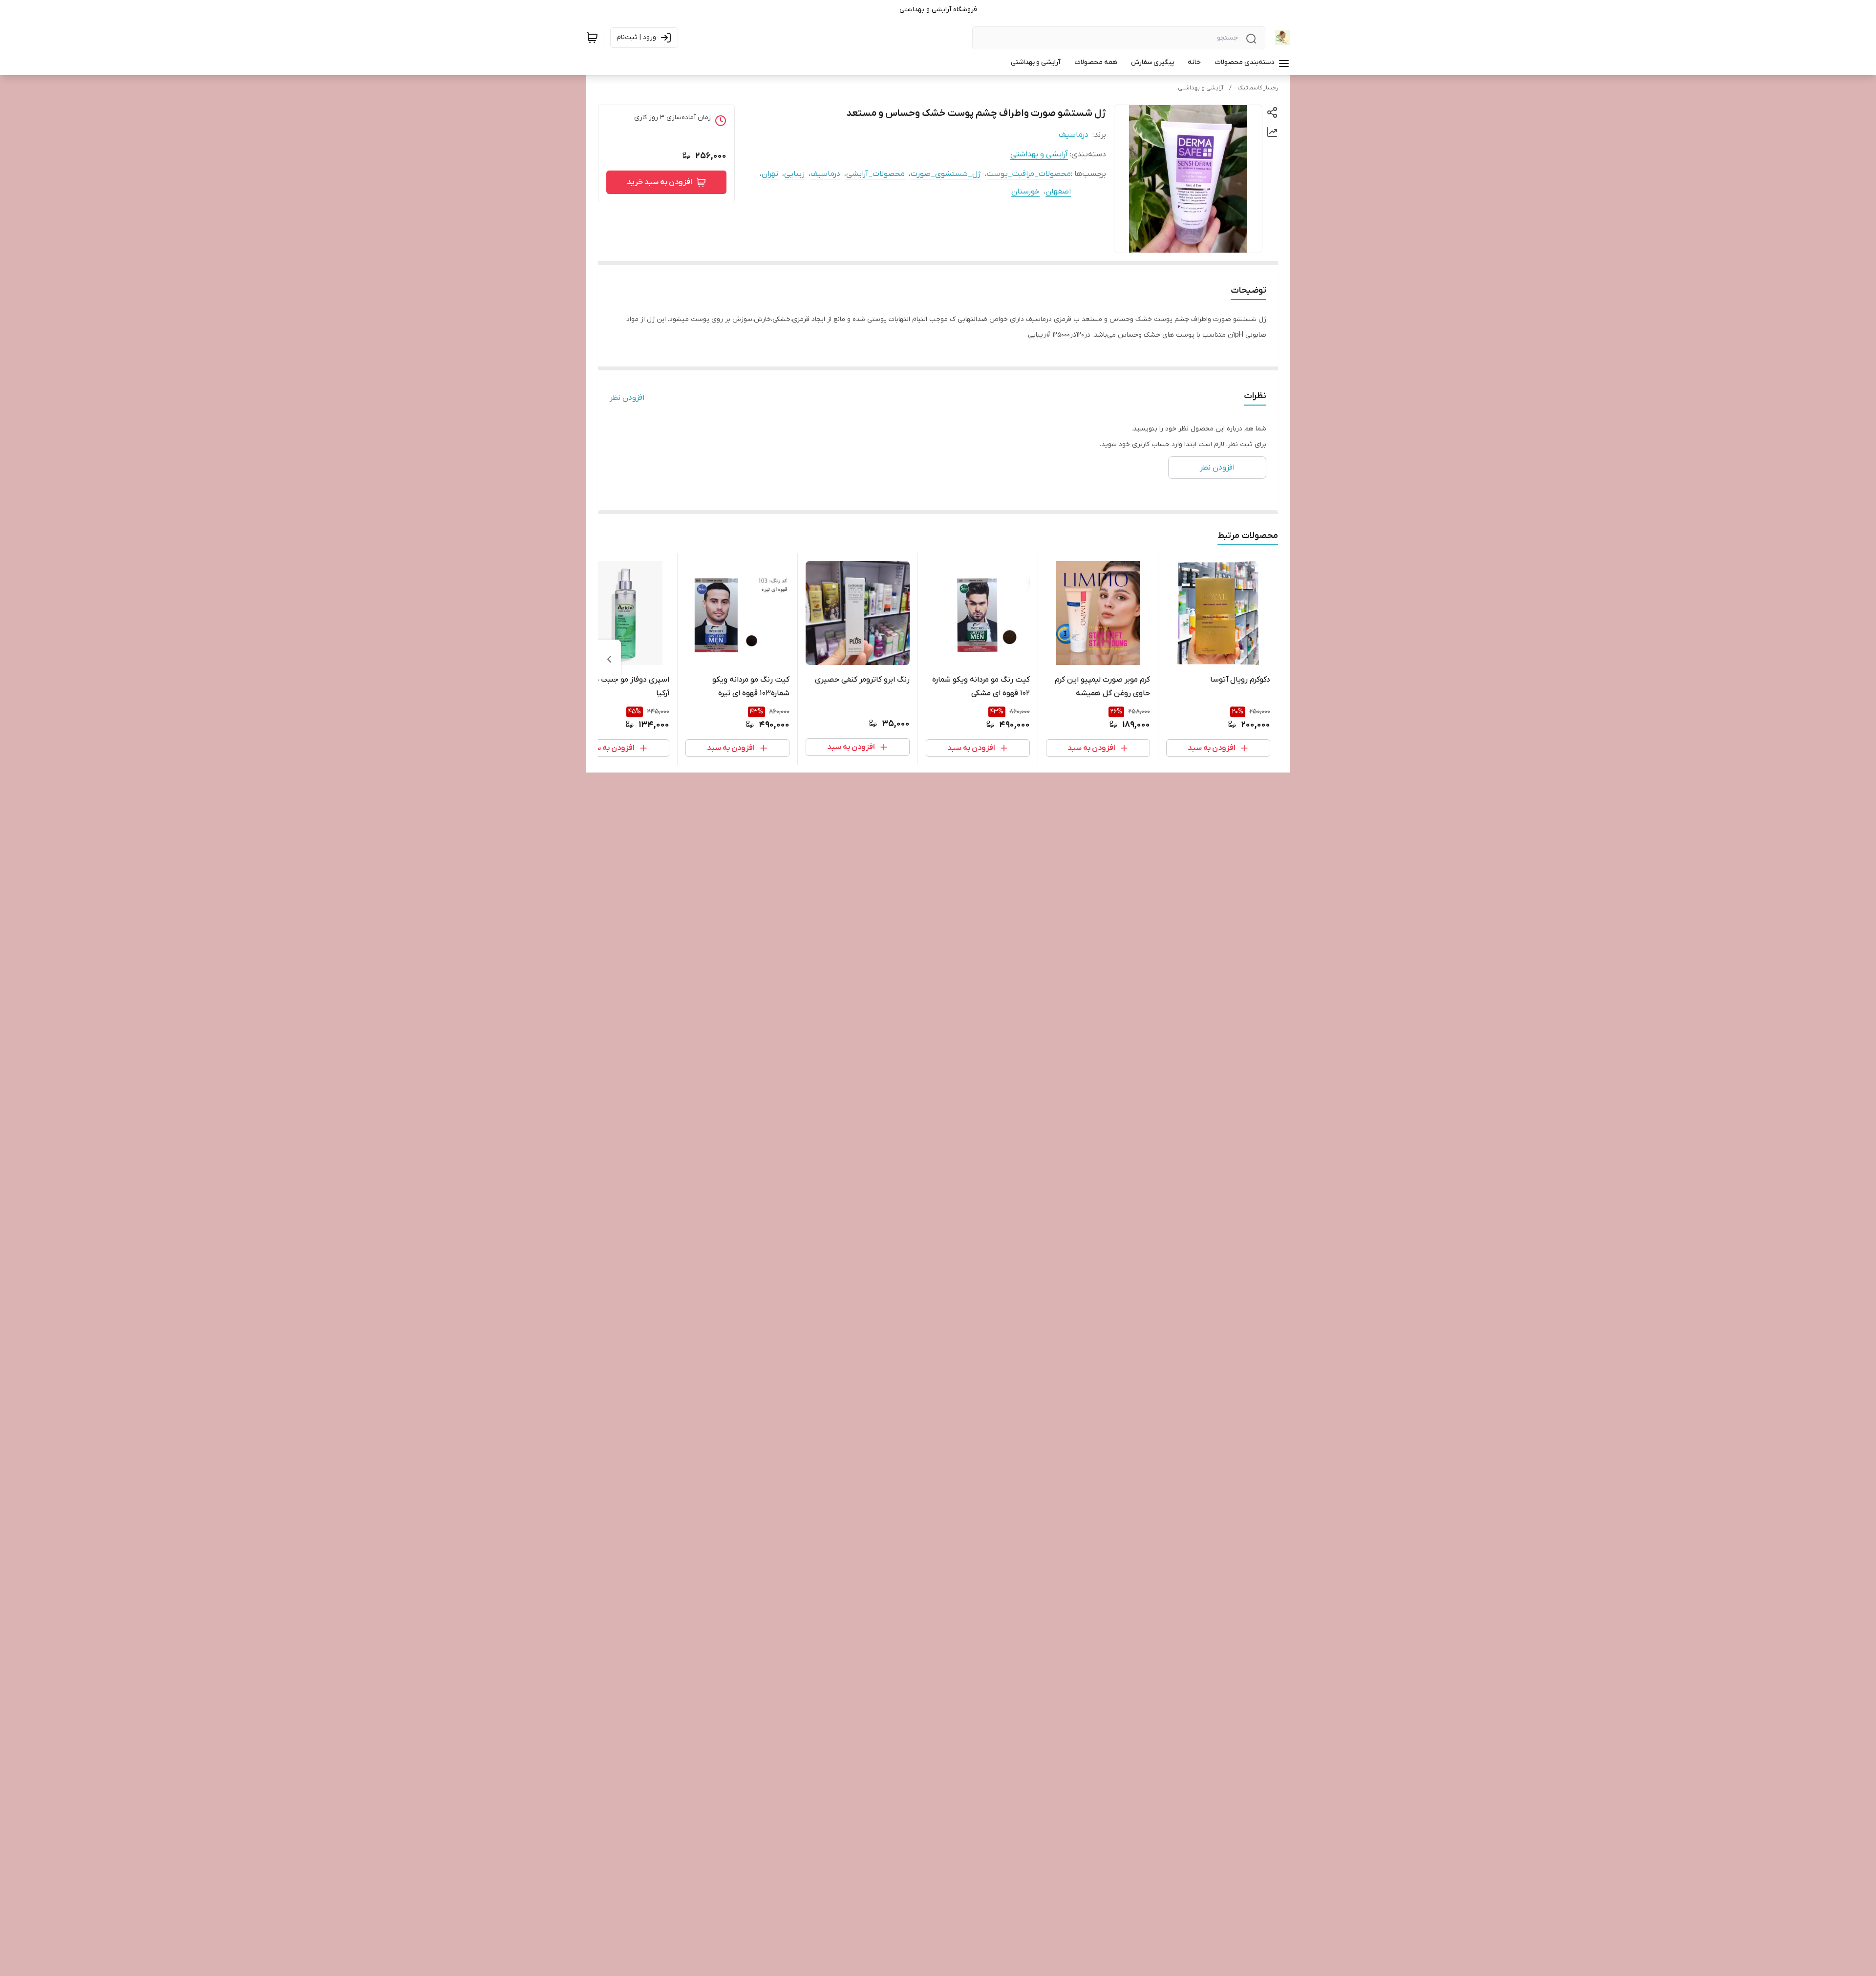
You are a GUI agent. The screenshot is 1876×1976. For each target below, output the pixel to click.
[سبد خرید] (592, 38)
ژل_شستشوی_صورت (946, 174)
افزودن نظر (627, 398)
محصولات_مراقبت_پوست (1029, 174)
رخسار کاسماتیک (1258, 88)
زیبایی (794, 174)
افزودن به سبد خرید (660, 182)
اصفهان (1058, 192)
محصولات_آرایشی (875, 174)
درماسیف (1074, 135)
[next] (609, 659)
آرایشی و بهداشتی (1201, 88)
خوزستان (1025, 192)
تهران (770, 174)
